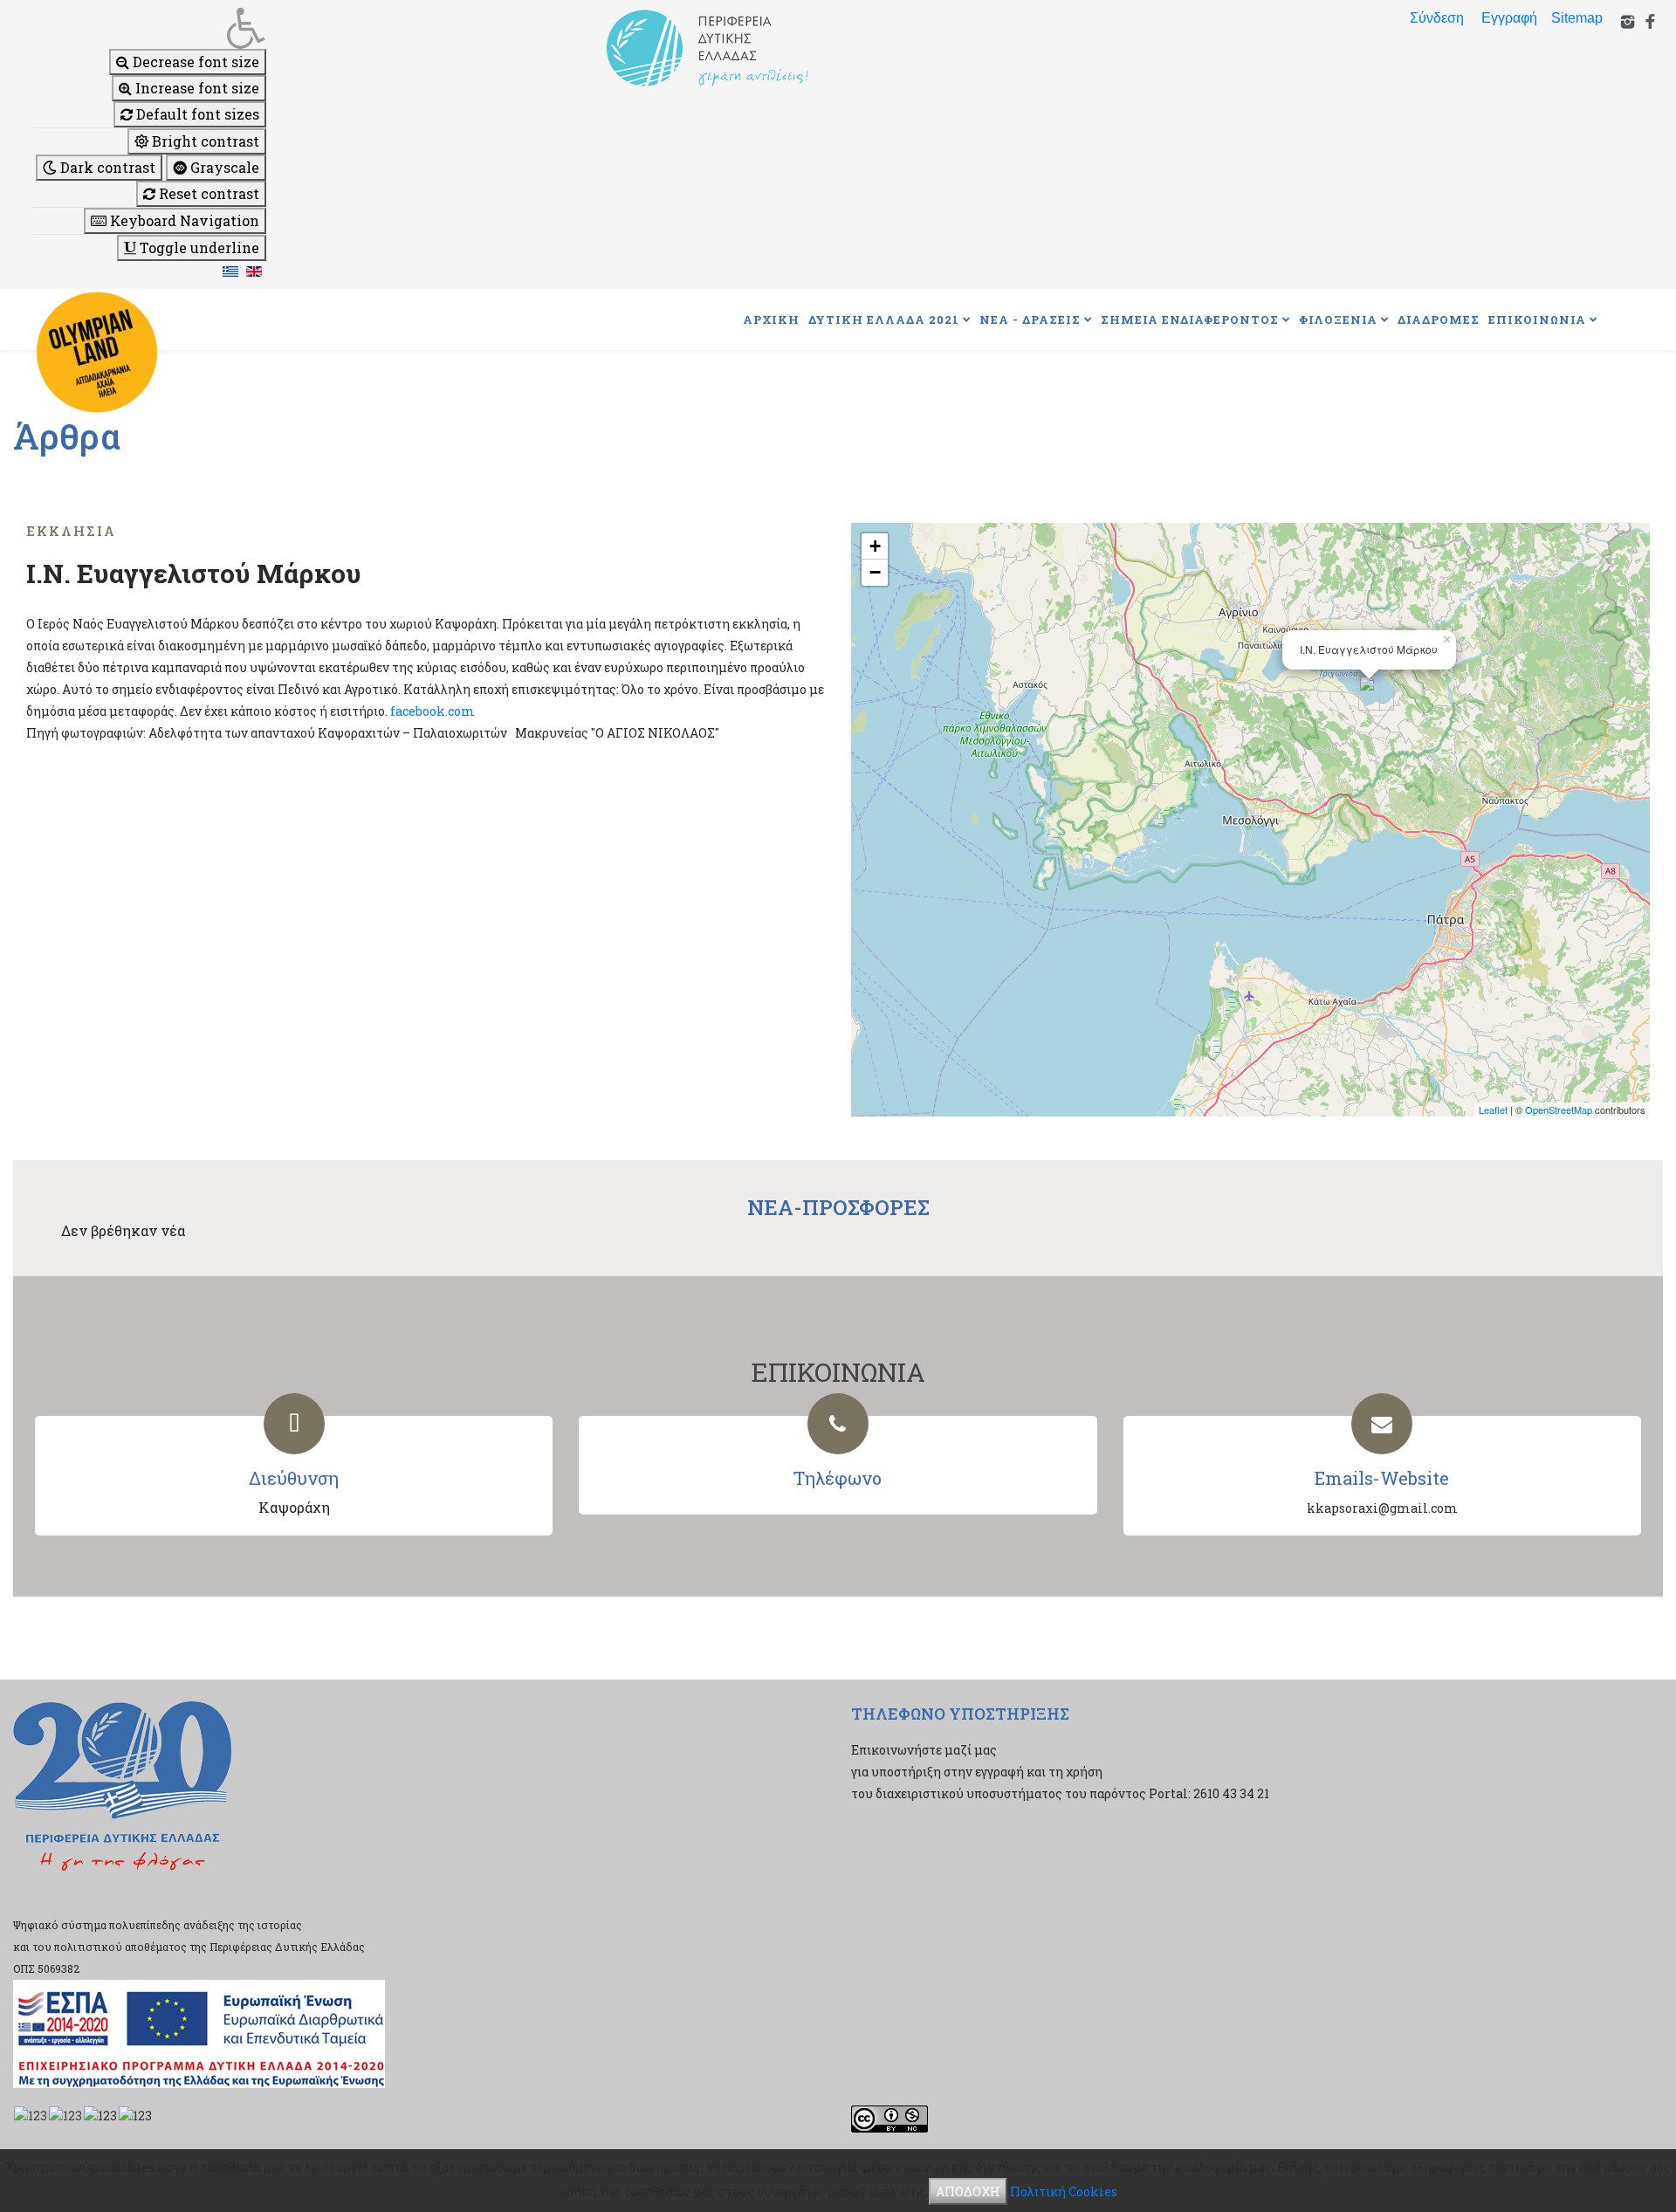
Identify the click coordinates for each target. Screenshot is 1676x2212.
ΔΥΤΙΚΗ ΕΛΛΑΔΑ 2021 (884, 319)
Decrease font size (194, 62)
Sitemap (1577, 18)
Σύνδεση (1437, 18)
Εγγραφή (1509, 18)
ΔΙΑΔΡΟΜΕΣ (1439, 319)
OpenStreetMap (1559, 1109)
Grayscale (223, 167)
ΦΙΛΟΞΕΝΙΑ (1338, 319)
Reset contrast (207, 193)
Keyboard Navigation (183, 220)
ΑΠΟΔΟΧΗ (968, 2191)
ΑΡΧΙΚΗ (771, 319)
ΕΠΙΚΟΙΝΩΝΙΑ (1537, 319)
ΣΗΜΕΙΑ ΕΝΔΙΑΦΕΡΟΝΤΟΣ (1190, 319)
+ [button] (875, 546)
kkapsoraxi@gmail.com (1382, 1508)
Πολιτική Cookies (1064, 2191)
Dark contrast (106, 167)
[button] (148, 28)
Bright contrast (204, 141)
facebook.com (433, 711)
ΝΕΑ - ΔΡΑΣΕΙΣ (1030, 319)
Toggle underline (198, 247)
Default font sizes (196, 114)
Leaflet (1493, 1109)
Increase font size (196, 88)
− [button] (875, 572)
